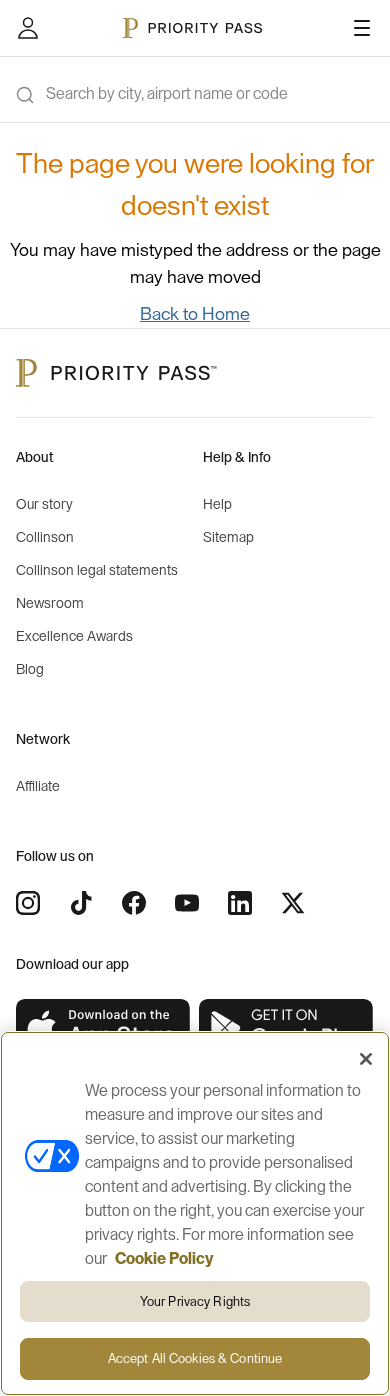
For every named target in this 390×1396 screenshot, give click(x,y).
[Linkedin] (240, 903)
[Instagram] (28, 903)
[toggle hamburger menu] (362, 28)
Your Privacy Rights (195, 1301)
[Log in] (28, 28)
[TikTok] (81, 903)
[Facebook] (134, 903)
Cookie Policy (164, 1259)
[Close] (366, 1059)
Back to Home (195, 314)
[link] (103, 1028)
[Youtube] (187, 903)
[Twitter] (293, 903)
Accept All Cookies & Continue (195, 1358)
